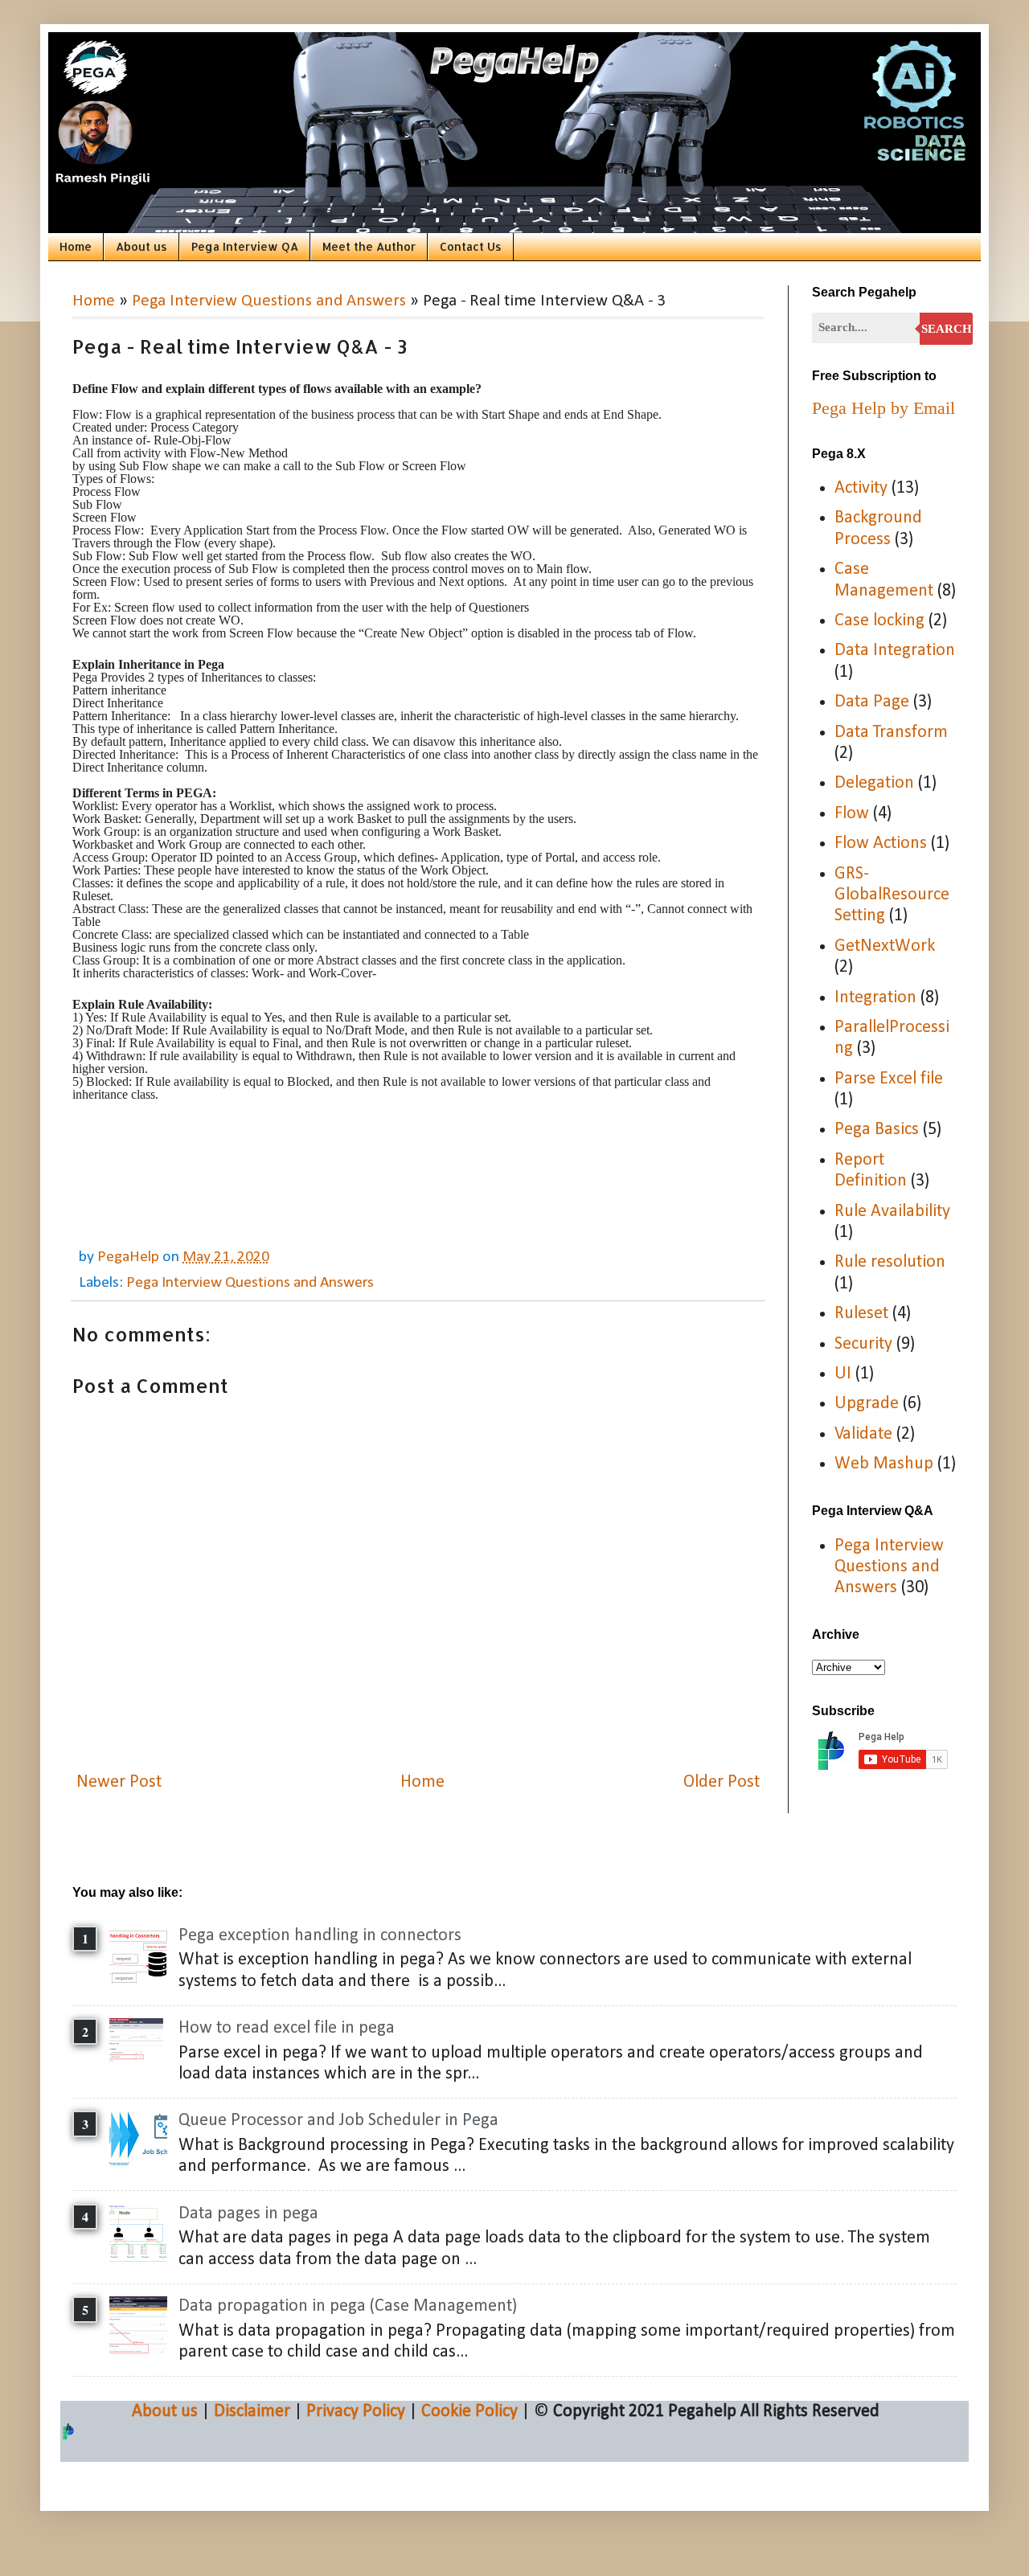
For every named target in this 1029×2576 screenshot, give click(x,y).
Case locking (879, 621)
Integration (875, 998)
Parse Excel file (889, 1079)
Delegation (874, 783)
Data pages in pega (248, 2214)
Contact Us (471, 246)
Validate (863, 1434)
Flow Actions (881, 844)
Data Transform (891, 733)
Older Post (722, 1782)
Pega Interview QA (245, 246)
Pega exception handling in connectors (320, 1936)
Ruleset (861, 1314)
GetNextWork (885, 946)
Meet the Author (369, 246)
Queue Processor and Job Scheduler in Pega (338, 2121)
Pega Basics (877, 1130)
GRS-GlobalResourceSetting (892, 895)
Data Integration (895, 651)
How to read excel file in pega (287, 2028)
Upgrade (867, 1404)
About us (141, 246)
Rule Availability (892, 1212)
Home (76, 246)
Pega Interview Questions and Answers (269, 301)
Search (947, 329)
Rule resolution (890, 1262)
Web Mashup (884, 1464)
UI (843, 1374)
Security (863, 1344)
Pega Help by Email (883, 408)
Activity (861, 488)
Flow (852, 814)
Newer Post (119, 1782)
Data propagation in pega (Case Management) (348, 2306)
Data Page (872, 702)
